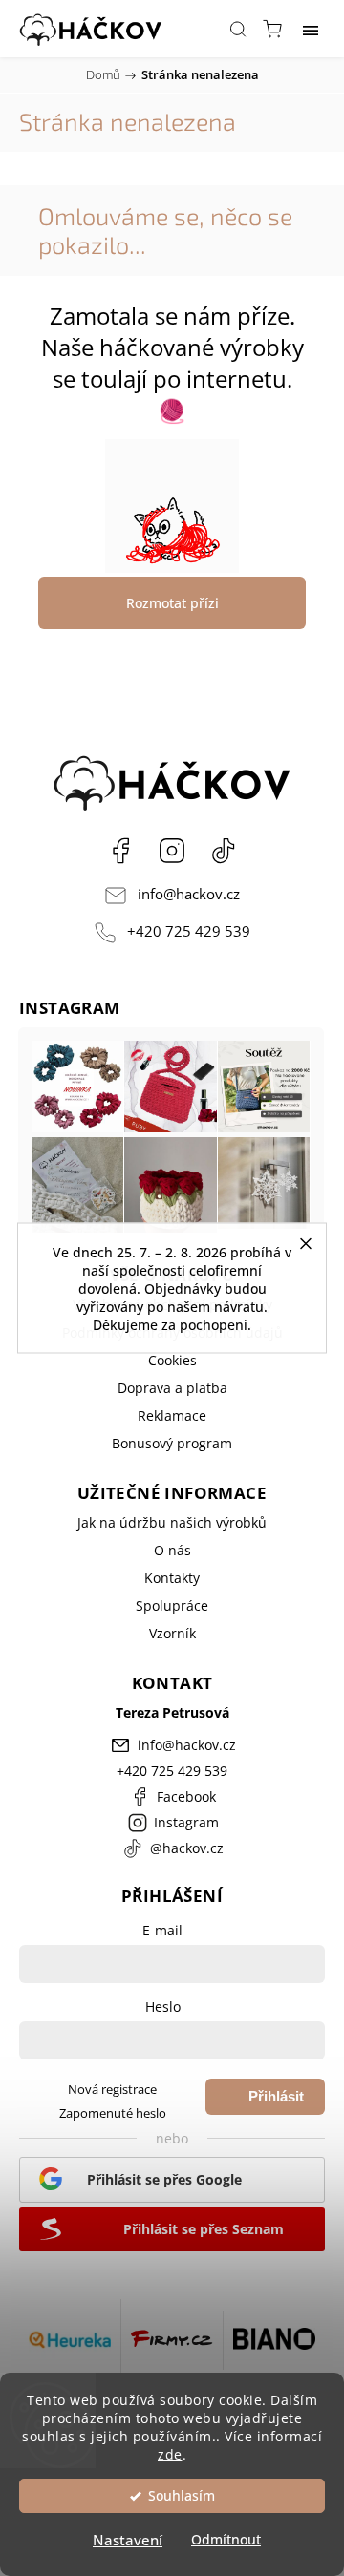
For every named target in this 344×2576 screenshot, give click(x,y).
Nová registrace (112, 2090)
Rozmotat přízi (172, 603)
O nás (172, 1550)
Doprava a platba (172, 1388)
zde (170, 2455)
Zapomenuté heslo (113, 2113)
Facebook (120, 851)
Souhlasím (182, 2496)
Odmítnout (226, 2540)
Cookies (172, 1360)
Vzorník (172, 1633)
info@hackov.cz (189, 894)
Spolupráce (172, 1605)
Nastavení (128, 2540)
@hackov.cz (224, 851)
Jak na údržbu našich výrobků (172, 1522)
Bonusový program (172, 1443)
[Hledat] (238, 29)
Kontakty (172, 1578)
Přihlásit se (276, 2101)
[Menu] (311, 29)
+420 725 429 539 (189, 931)
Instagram (172, 851)
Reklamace (172, 1415)
